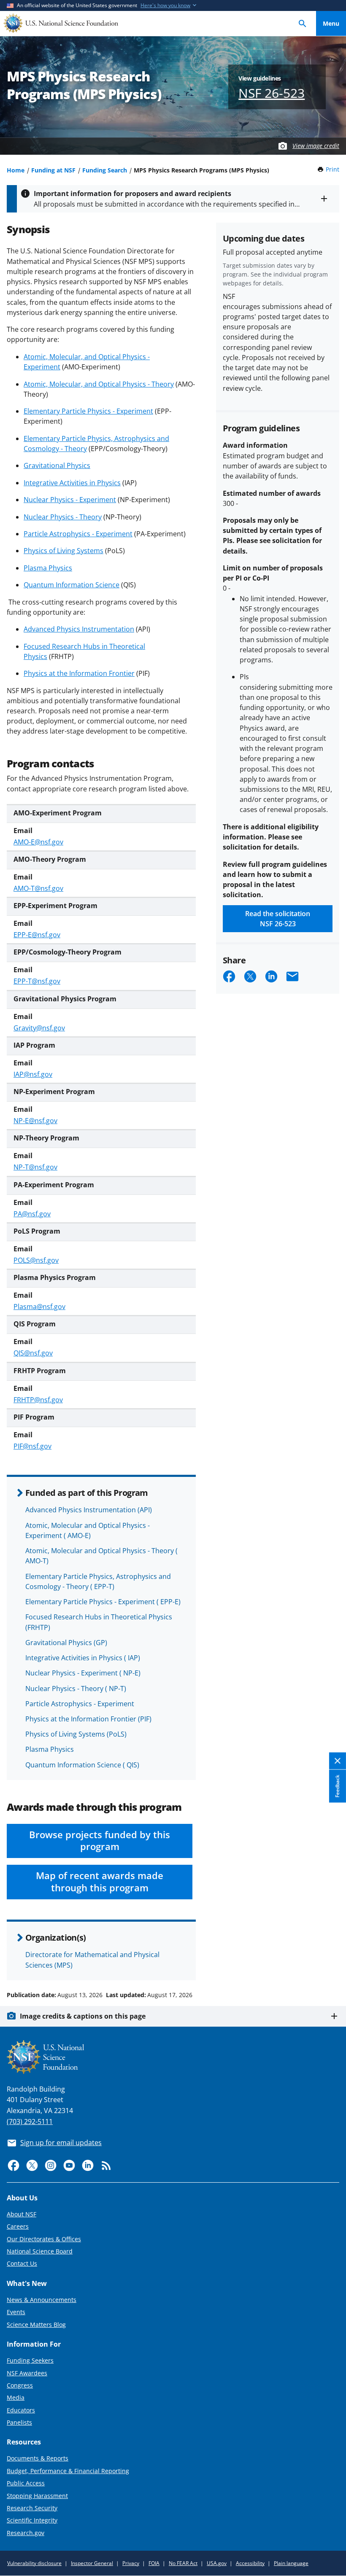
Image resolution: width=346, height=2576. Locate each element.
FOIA (154, 2563)
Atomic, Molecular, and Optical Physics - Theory (99, 384)
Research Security (32, 2508)
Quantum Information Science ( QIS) (82, 1765)
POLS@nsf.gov (36, 1260)
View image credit (316, 146)
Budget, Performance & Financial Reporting (68, 2471)
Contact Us (22, 2263)
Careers (18, 2226)
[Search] (303, 23)
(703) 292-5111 (30, 2122)
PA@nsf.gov (32, 1214)
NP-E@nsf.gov (35, 1121)
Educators (21, 2410)
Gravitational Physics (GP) (66, 1643)
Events (16, 2312)
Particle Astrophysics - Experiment (78, 534)
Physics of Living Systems (64, 551)
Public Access (26, 2483)
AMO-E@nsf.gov (38, 842)
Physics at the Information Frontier (79, 673)
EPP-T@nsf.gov (37, 981)
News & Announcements (42, 2300)
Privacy (131, 2563)
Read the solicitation (278, 919)
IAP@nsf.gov (33, 1074)
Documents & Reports (38, 2458)
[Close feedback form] (338, 1761)
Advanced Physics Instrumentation (79, 629)
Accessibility (250, 2563)
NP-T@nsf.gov (35, 1167)
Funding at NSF (53, 170)
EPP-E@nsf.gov (37, 935)
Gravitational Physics (57, 465)
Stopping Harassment (37, 2496)
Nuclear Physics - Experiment (70, 500)
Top (331, 1963)
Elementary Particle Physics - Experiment (88, 411)
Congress (20, 2385)
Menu (331, 23)
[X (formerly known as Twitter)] (32, 2165)
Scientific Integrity (32, 2520)
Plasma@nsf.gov (39, 1307)
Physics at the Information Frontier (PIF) (88, 1719)
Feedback (337, 1786)
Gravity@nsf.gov (39, 1028)
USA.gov (217, 2563)
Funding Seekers (30, 2360)
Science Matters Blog (36, 2325)
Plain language (291, 2563)
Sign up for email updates (61, 2143)
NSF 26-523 (272, 93)
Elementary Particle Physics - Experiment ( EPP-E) (103, 1602)
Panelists (19, 2422)
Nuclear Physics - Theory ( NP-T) (76, 1689)
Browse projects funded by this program (100, 1841)
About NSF (22, 2214)
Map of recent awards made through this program (100, 1882)
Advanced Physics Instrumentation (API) (89, 1510)
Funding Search (105, 170)
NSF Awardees (27, 2373)
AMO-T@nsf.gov (38, 888)
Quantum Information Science (72, 585)
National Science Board (40, 2251)
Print (332, 169)
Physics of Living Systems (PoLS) (76, 1734)
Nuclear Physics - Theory (63, 517)
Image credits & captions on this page (83, 2016)
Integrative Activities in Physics (72, 483)
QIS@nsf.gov (33, 1353)
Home (16, 170)
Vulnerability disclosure (34, 2563)
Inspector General (92, 2563)
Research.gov (26, 2533)
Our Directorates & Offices (44, 2239)
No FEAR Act (183, 2563)
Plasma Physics (48, 568)
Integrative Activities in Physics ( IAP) (83, 1658)
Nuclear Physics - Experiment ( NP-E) (83, 1673)
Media (16, 2397)
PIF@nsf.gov (32, 1446)
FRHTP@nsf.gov (38, 1400)
